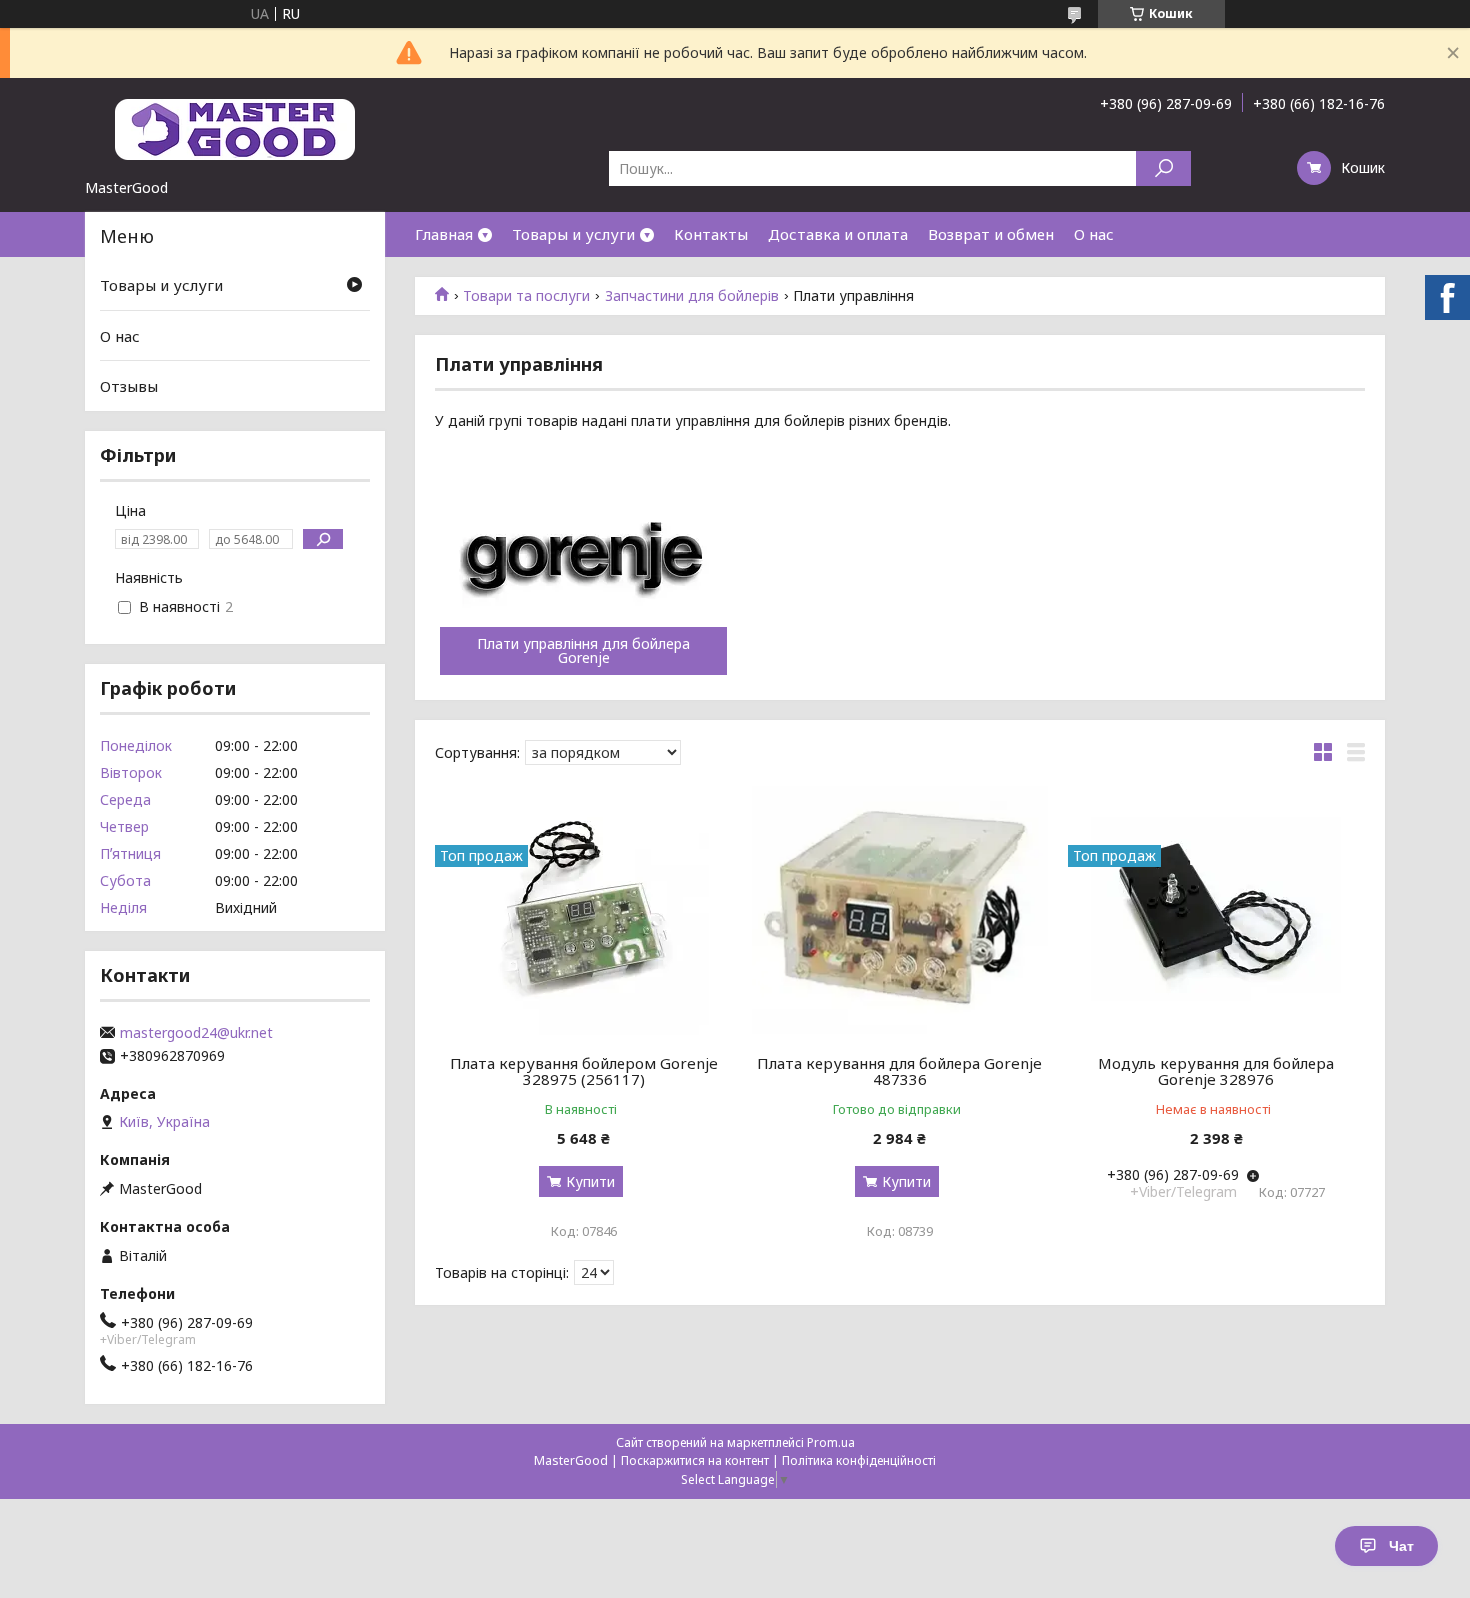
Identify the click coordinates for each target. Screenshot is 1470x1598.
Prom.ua (831, 1442)
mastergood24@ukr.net (196, 1033)
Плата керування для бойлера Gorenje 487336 (899, 1071)
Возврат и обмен (991, 234)
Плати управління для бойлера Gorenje (583, 651)
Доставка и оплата (838, 234)
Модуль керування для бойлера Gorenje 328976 (1216, 1071)
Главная (444, 234)
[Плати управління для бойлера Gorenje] (583, 555)
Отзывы (129, 386)
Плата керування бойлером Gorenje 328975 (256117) (584, 1071)
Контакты (711, 234)
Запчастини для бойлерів (692, 296)
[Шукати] (1163, 168)
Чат (1401, 1546)
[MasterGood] (235, 128)
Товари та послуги (526, 296)
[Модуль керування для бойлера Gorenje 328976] (1216, 910)
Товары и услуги (573, 234)
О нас (1094, 234)
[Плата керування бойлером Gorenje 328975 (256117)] (583, 910)
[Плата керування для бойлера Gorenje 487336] (900, 910)
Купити (590, 1181)
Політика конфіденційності (859, 1460)
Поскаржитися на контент (695, 1460)
